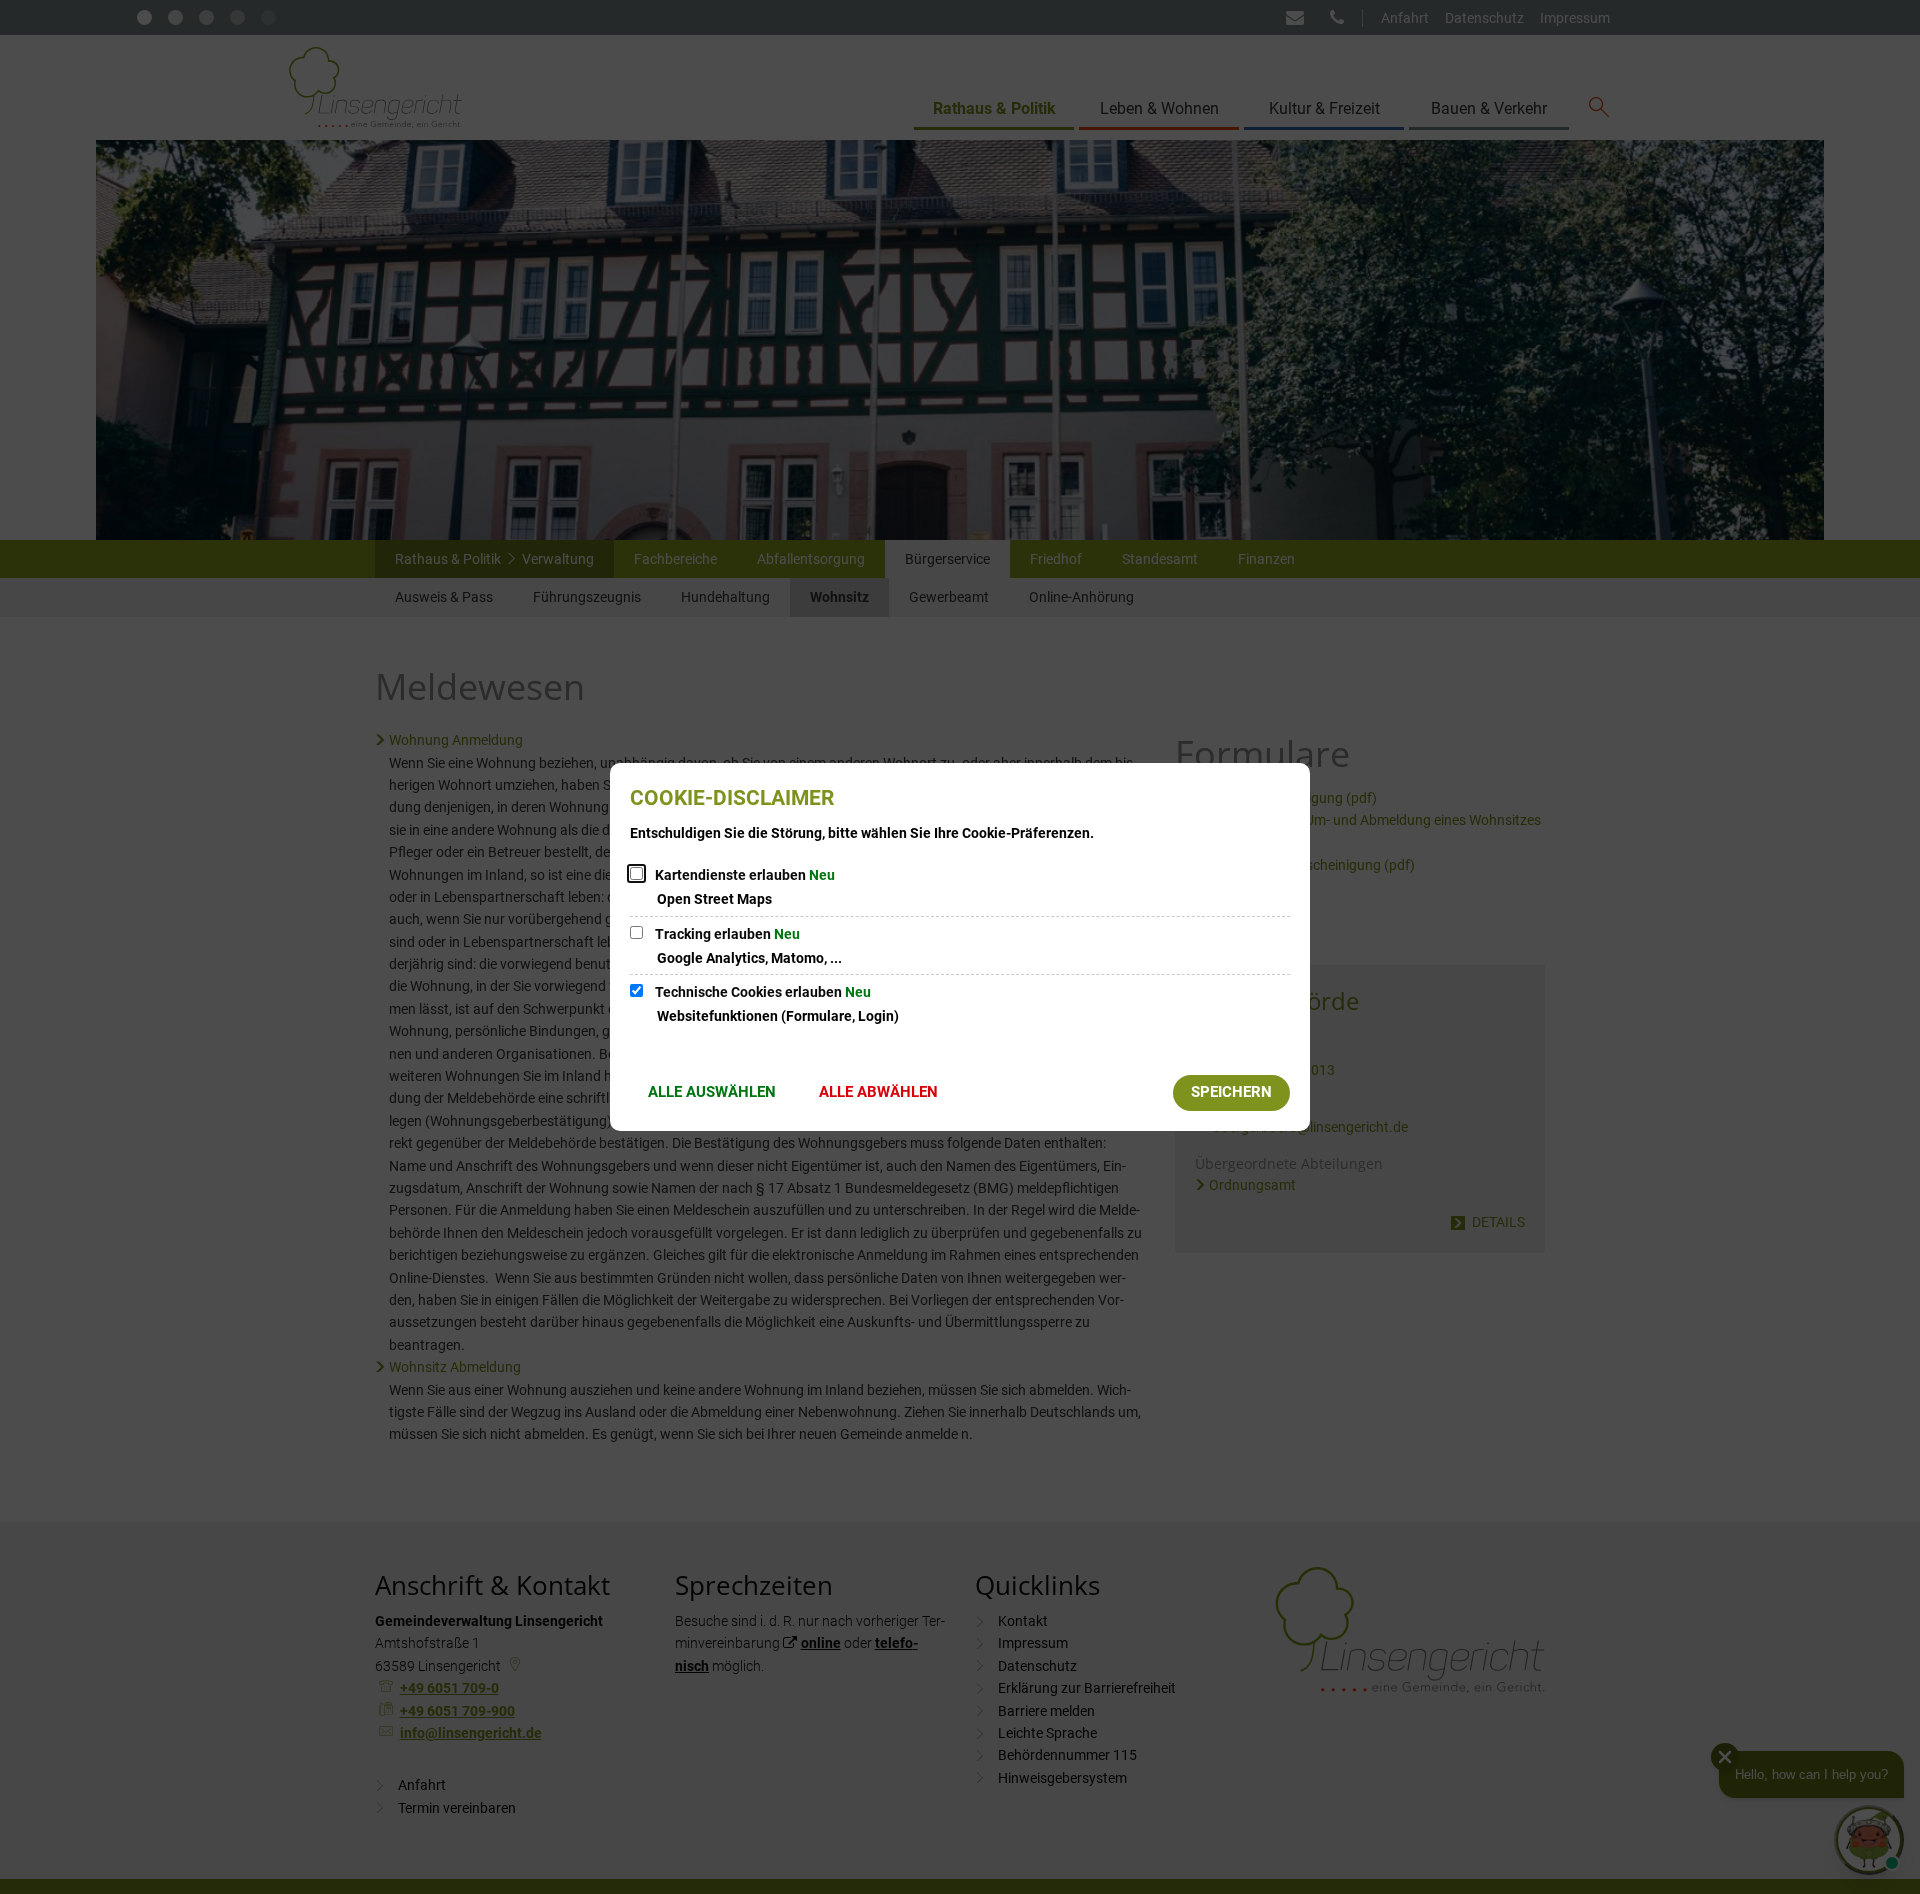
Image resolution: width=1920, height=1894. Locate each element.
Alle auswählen (712, 1092)
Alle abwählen (878, 1092)
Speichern (1231, 1092)
